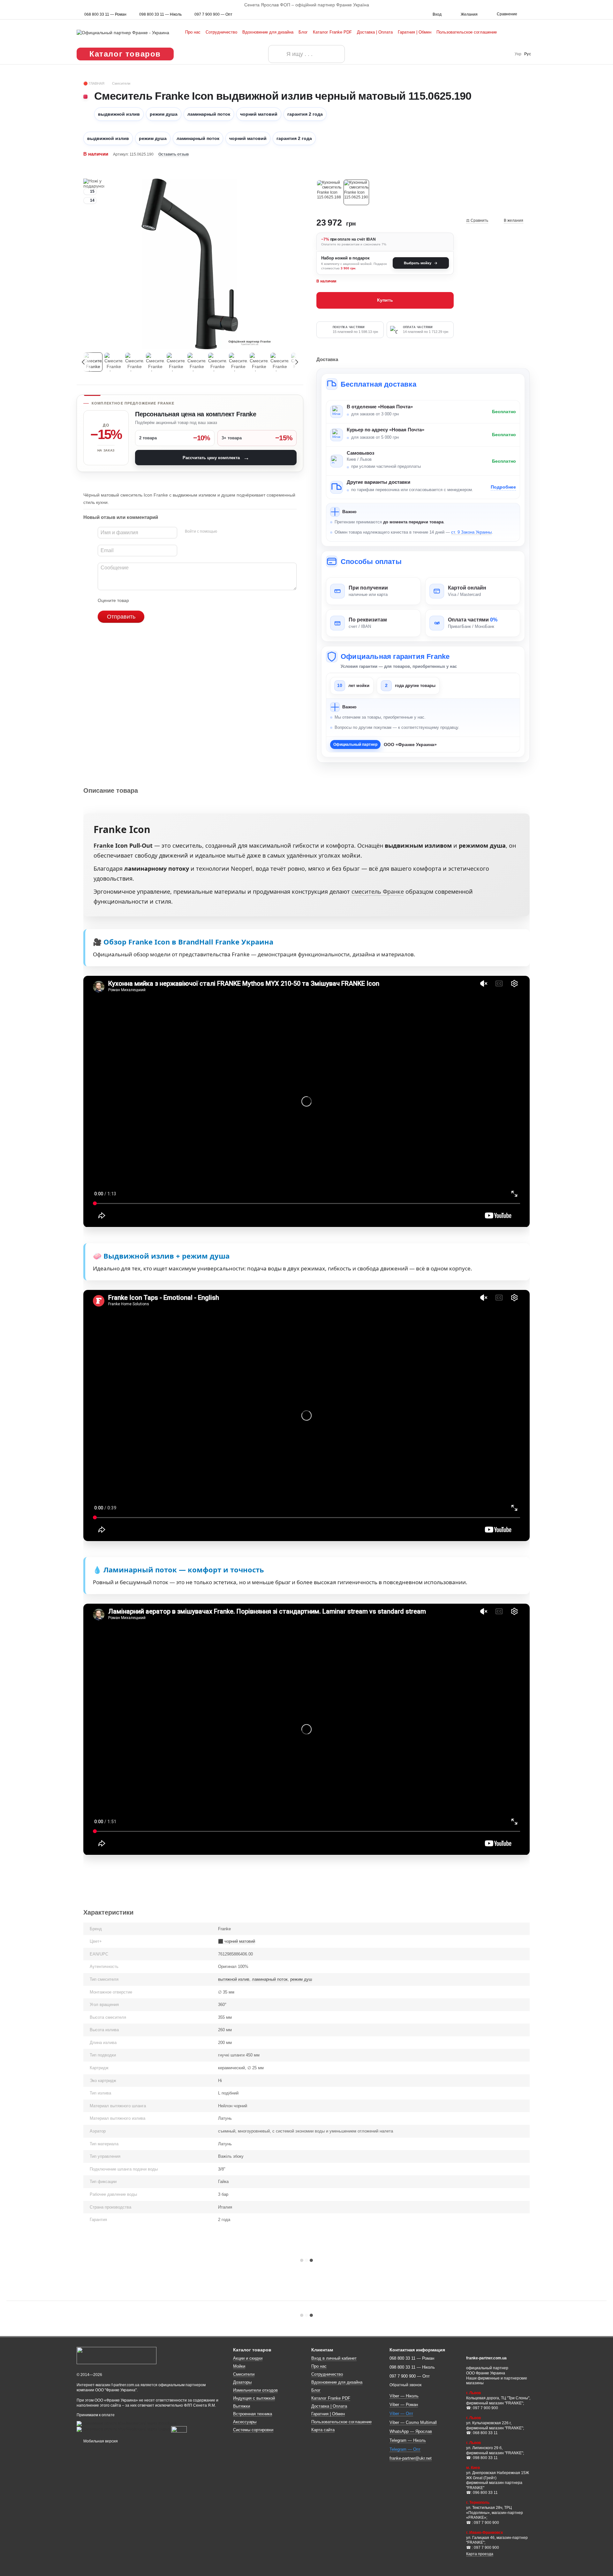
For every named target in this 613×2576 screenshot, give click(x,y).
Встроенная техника (253, 2414)
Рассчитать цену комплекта (216, 458)
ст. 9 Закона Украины (471, 532)
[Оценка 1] (140, 600)
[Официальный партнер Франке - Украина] (117, 2355)
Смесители (244, 2374)
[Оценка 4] (170, 600)
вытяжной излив (234, 1979)
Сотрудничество (221, 32)
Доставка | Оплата (375, 32)
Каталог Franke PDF (332, 32)
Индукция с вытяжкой (254, 2398)
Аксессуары (245, 2422)
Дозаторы (242, 2382)
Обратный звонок (405, 2385)
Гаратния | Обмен (415, 32)
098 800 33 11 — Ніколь (160, 14)
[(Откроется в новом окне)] (179, 2429)
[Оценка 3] (160, 600)
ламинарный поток (270, 1979)
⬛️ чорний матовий (237, 1941)
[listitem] (373, 591)
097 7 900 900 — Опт (213, 14)
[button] (608, 5)
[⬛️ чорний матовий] (356, 192)
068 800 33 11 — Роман (105, 14)
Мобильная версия (100, 2441)
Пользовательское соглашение (467, 32)
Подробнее (503, 487)
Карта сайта (323, 2430)
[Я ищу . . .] (277, 54)
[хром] (329, 192)
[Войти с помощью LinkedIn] (245, 532)
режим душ (301, 1979)
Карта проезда (480, 2554)
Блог (303, 32)
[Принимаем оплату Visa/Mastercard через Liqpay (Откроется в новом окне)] (123, 2429)
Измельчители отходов (255, 2390)
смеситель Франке (378, 891)
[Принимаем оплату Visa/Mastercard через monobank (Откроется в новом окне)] (127, 2423)
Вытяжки (242, 2406)
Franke (104, 845)
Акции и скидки (248, 2358)
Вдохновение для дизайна (268, 32)
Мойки (239, 2366)
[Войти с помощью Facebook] (224, 532)
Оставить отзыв (174, 154)
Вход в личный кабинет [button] (334, 2358)
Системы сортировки (253, 2430)
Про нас (193, 32)
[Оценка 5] (180, 600)
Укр (518, 54)
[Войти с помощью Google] (234, 532)
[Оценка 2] (150, 600)
